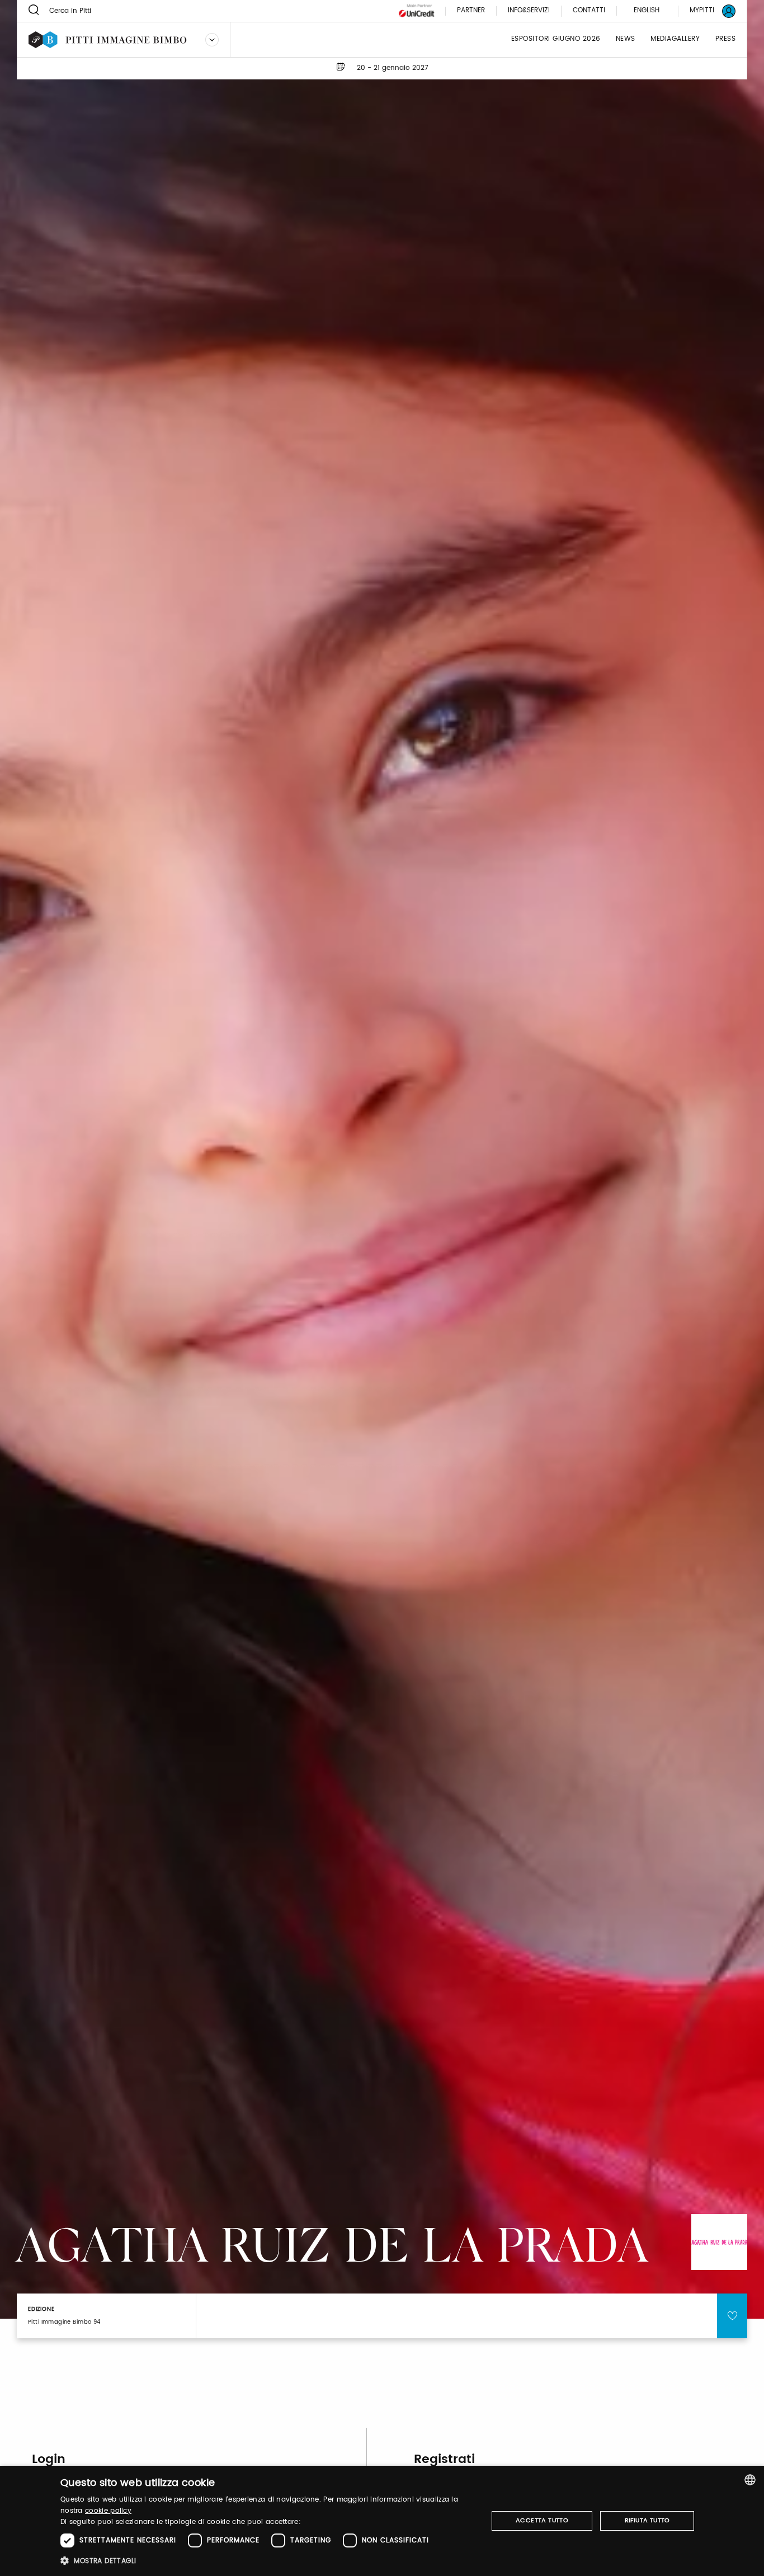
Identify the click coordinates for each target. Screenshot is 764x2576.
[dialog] (382, 2521)
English (647, 10)
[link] (706, 11)
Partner (471, 11)
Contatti (589, 11)
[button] (268, 2561)
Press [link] (726, 39)
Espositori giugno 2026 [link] (556, 39)
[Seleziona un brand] (212, 40)
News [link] (626, 39)
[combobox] (750, 2480)
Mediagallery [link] (675, 39)
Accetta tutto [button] (542, 2521)
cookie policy (108, 2511)
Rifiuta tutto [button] (647, 2521)
